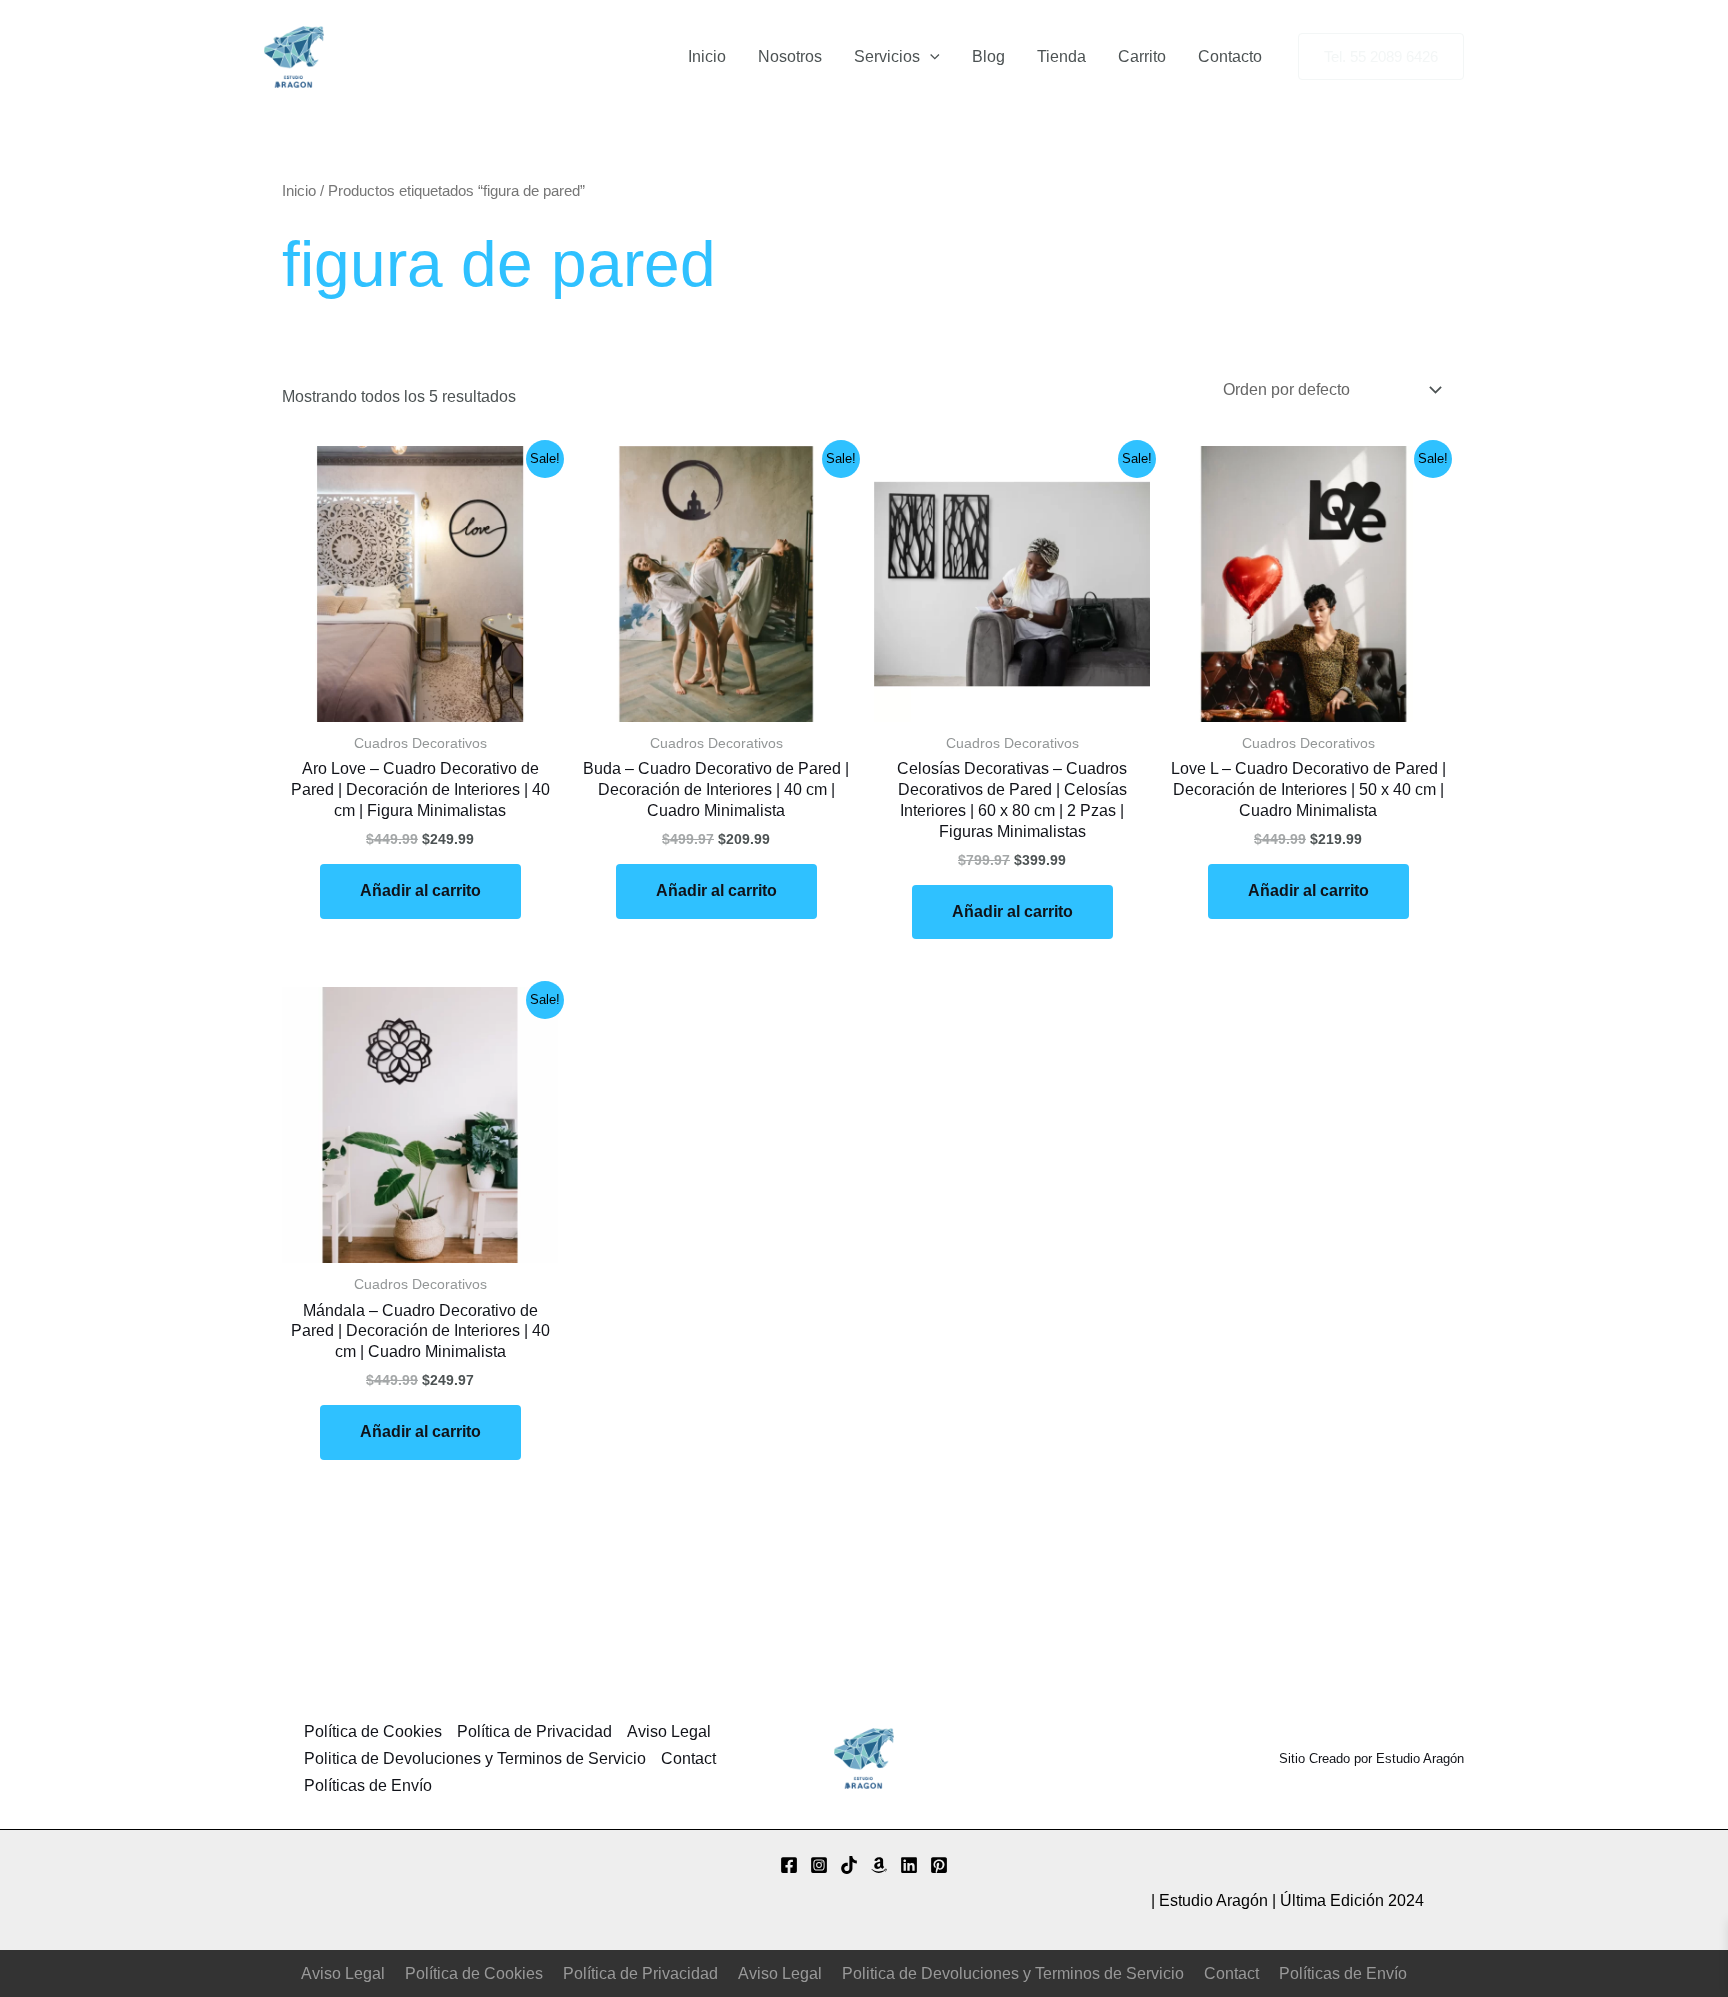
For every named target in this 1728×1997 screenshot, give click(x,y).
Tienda (1061, 56)
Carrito (1142, 56)
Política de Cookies (373, 1731)
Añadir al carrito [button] (420, 890)
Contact (688, 1758)
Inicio (707, 56)
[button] (930, 57)
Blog (988, 56)
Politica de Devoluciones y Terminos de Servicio (475, 1758)
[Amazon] (879, 1865)
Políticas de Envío (368, 1785)
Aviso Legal (669, 1731)
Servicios (887, 56)
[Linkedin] (909, 1865)
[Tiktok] (849, 1865)
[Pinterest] (939, 1865)
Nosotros (790, 56)
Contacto (1230, 56)
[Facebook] (789, 1865)
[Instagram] (819, 1865)
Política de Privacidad (534, 1731)
